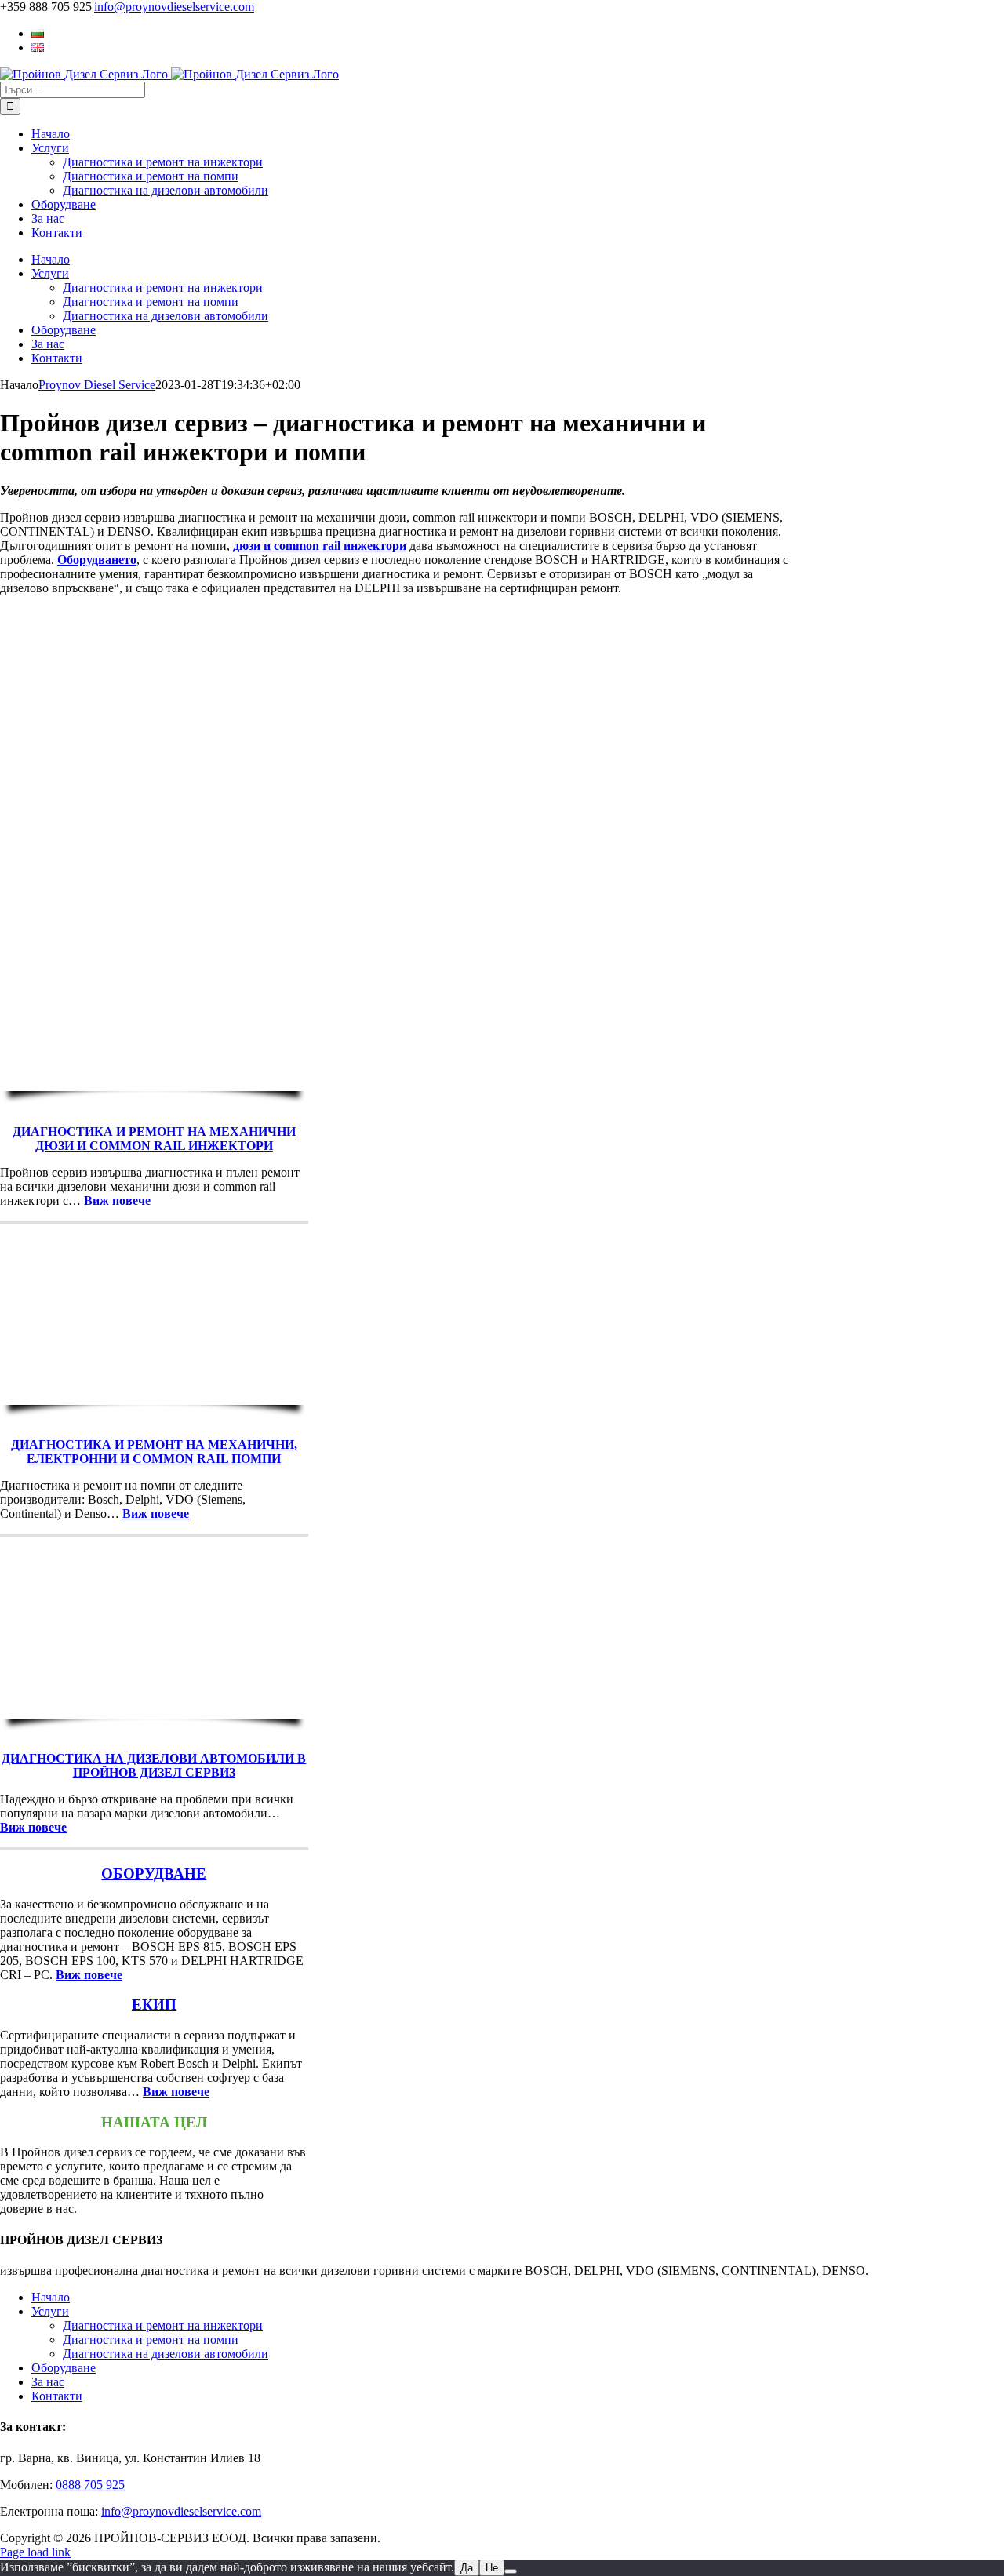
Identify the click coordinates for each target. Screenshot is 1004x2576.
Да (467, 2568)
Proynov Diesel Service (97, 385)
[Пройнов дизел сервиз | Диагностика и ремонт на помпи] (154, 1397)
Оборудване (64, 2368)
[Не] (511, 2571)
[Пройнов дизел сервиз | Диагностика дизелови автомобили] (154, 1711)
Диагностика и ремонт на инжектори (163, 2325)
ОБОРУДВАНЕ (154, 1874)
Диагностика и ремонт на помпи (151, 2340)
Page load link (35, 2552)
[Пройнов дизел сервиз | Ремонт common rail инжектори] (154, 1084)
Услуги (50, 2311)
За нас (48, 2382)
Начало (51, 2297)
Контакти (57, 2396)
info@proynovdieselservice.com (174, 7)
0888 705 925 (90, 2485)
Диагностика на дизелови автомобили (166, 2354)
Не (492, 2568)
